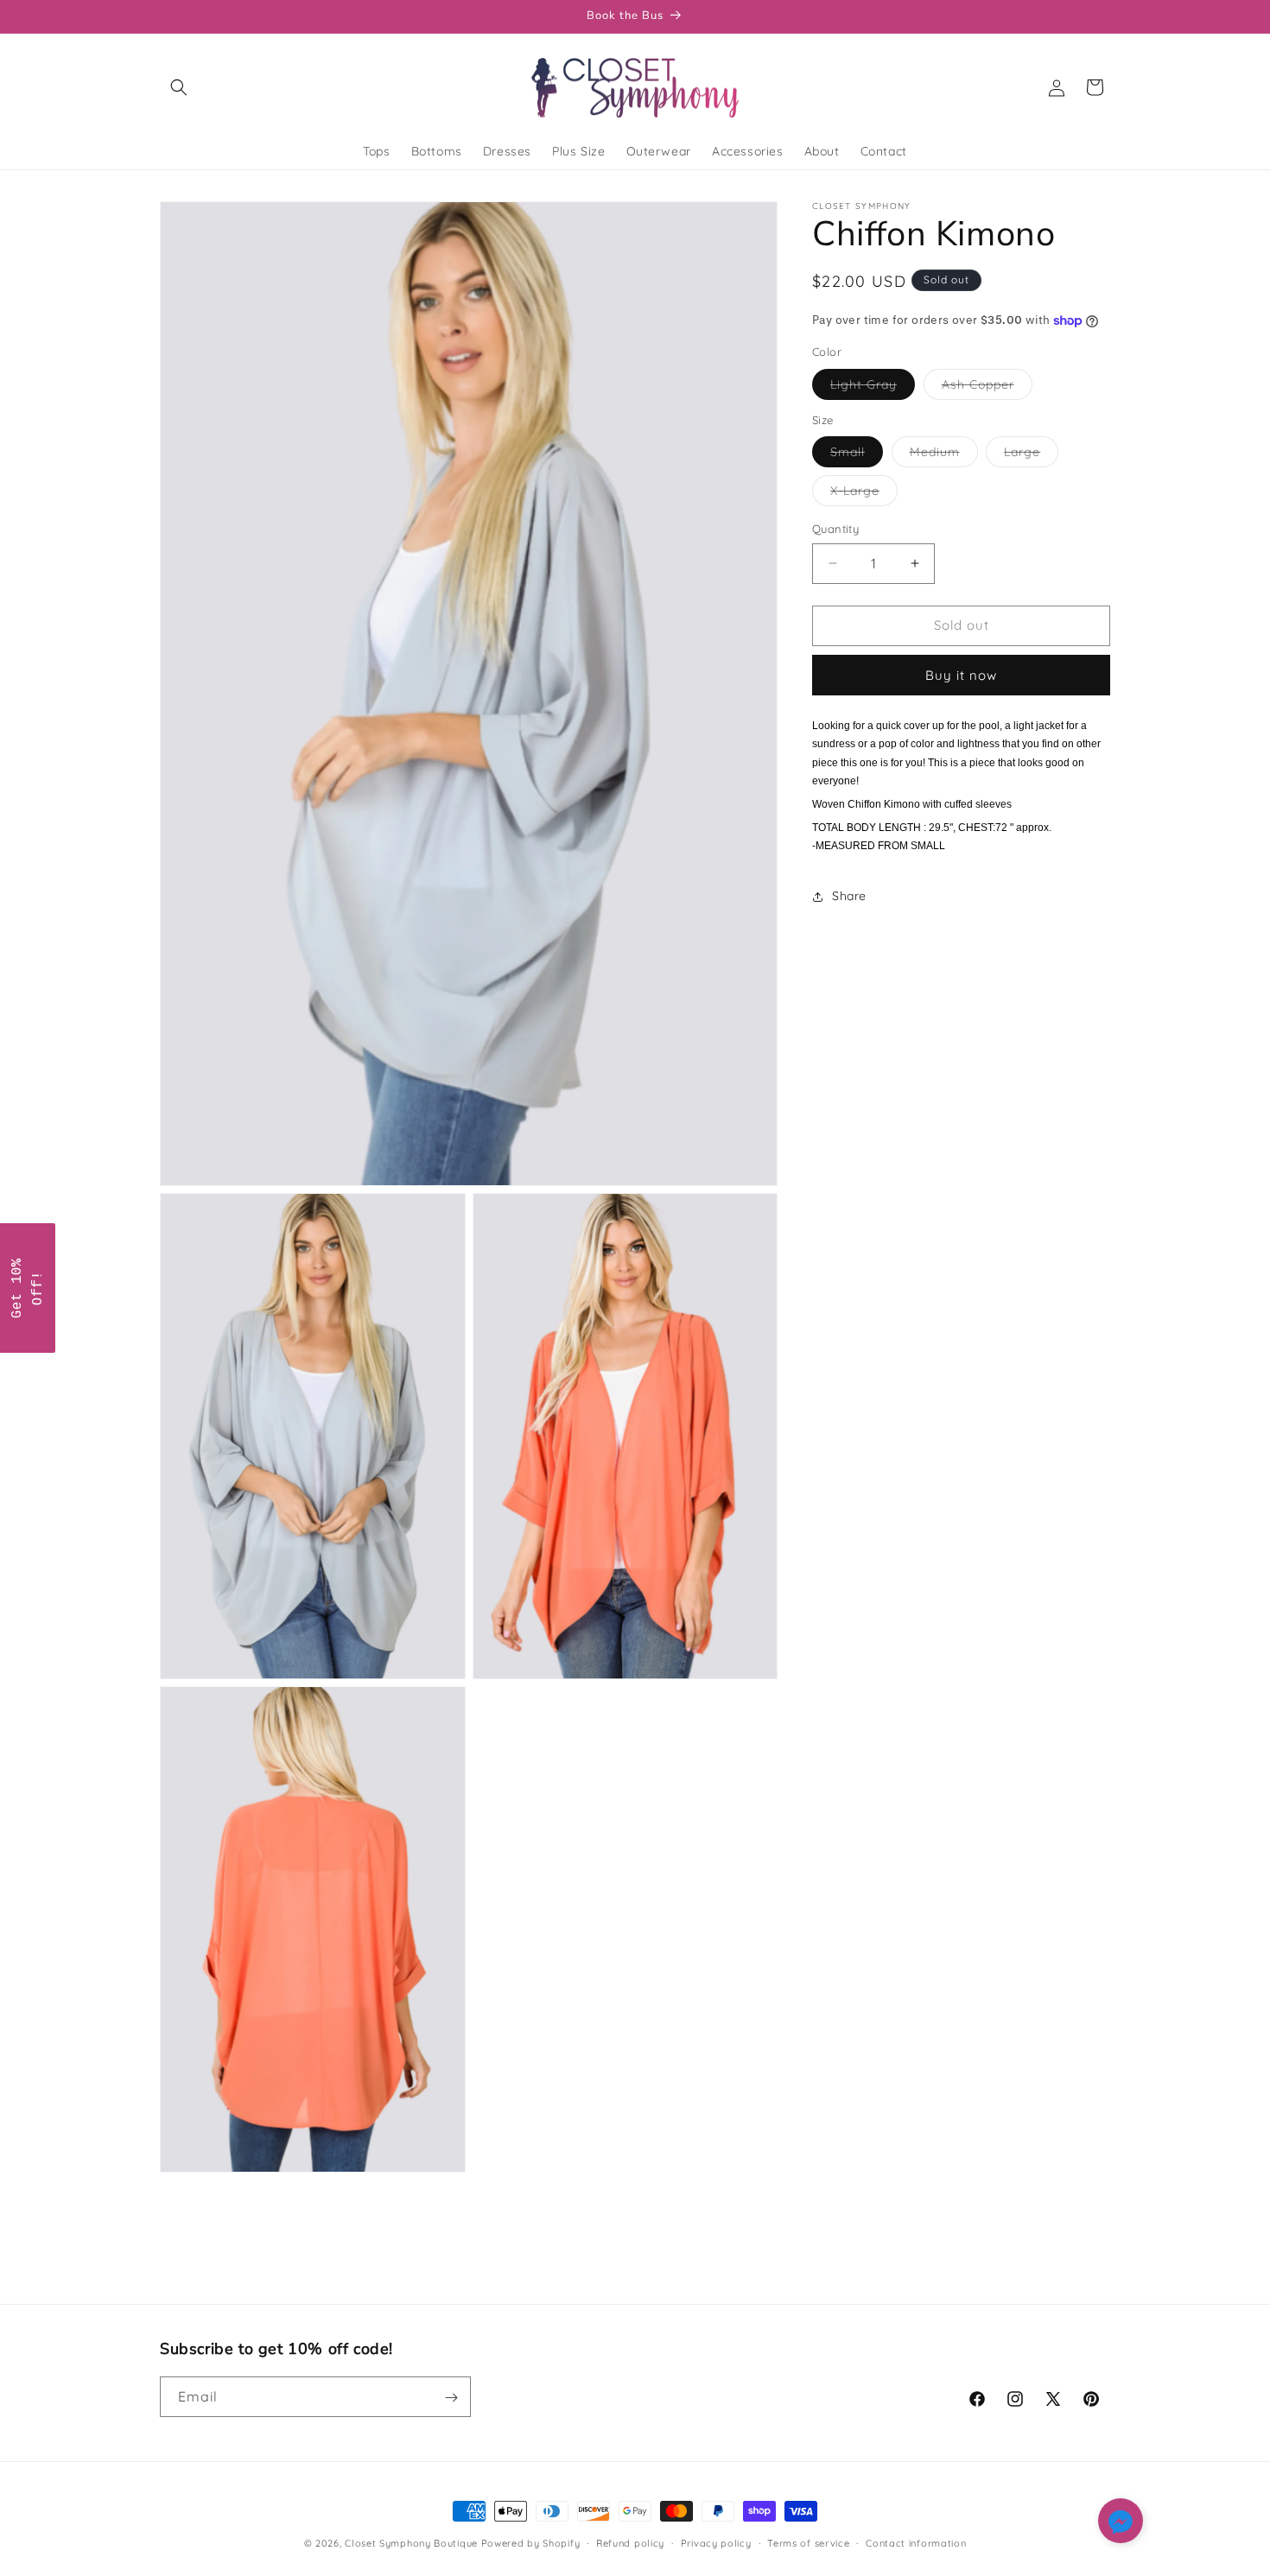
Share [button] (849, 896)
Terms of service (808, 2542)
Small (857, 455)
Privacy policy (716, 2542)
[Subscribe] (451, 2398)
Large (1031, 455)
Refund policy (630, 2542)
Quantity (835, 529)
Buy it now (961, 675)
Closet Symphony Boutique (411, 2543)
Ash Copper (987, 388)
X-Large (864, 494)
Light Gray (873, 388)
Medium (944, 455)
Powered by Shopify (531, 2543)
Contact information (916, 2542)
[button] (179, 87)
